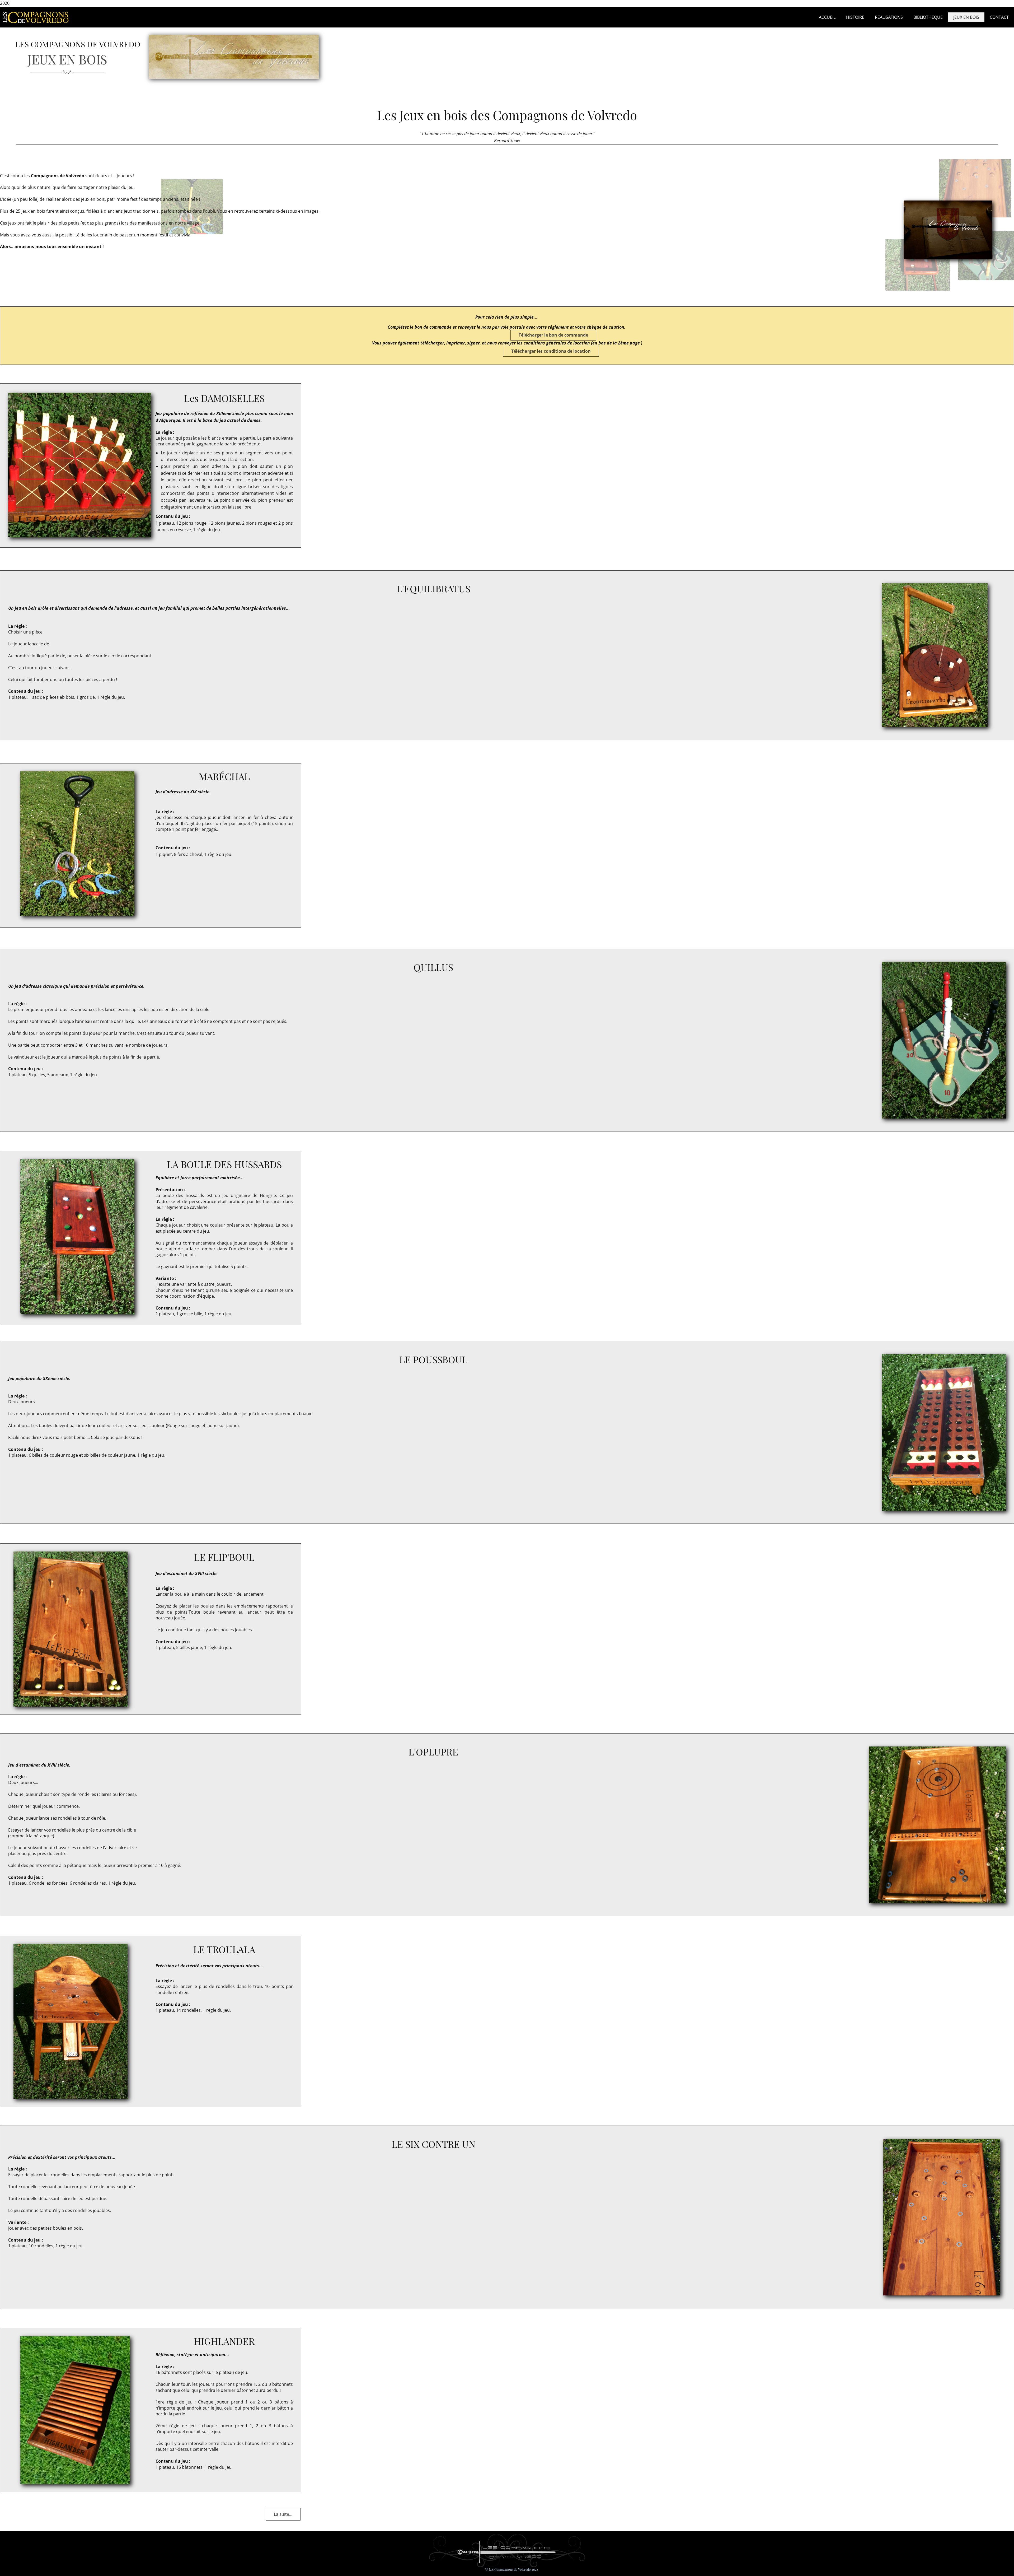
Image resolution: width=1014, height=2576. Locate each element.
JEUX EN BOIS (966, 17)
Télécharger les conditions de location (551, 351)
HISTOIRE (855, 17)
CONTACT (999, 17)
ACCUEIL (827, 17)
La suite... (283, 2514)
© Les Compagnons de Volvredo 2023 (511, 2569)
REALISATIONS (889, 17)
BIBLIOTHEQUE (928, 17)
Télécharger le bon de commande (553, 335)
